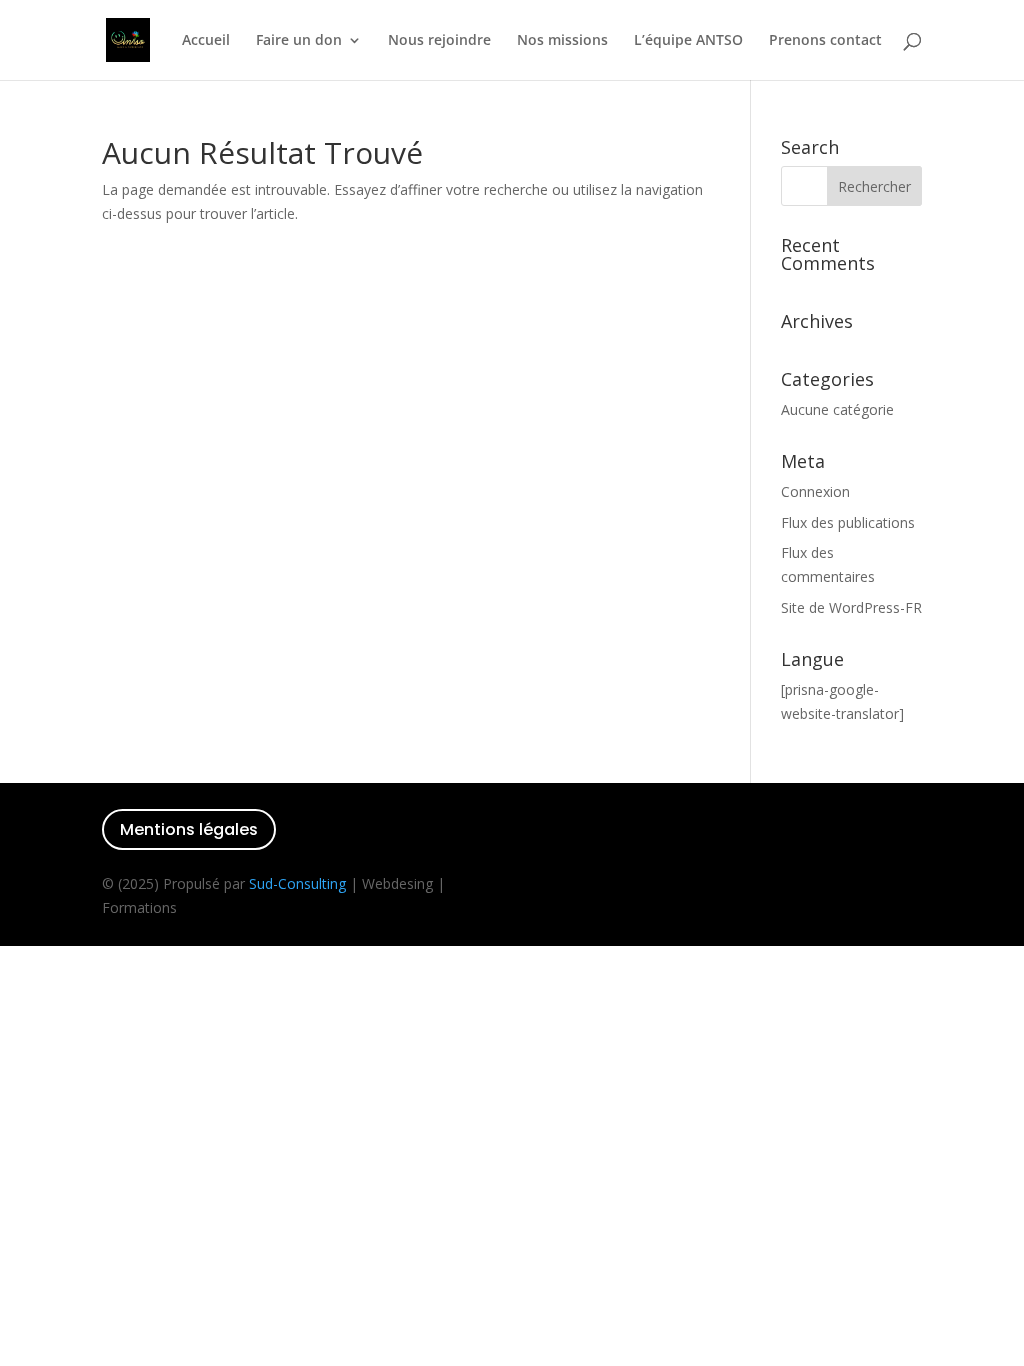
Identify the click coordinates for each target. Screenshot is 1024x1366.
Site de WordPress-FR (851, 607)
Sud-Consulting (297, 883)
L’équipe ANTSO (688, 41)
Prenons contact (825, 41)
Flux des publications (848, 522)
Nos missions (562, 41)
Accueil (206, 41)
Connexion (815, 491)
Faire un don (299, 41)
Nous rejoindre (439, 41)
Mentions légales (189, 829)
